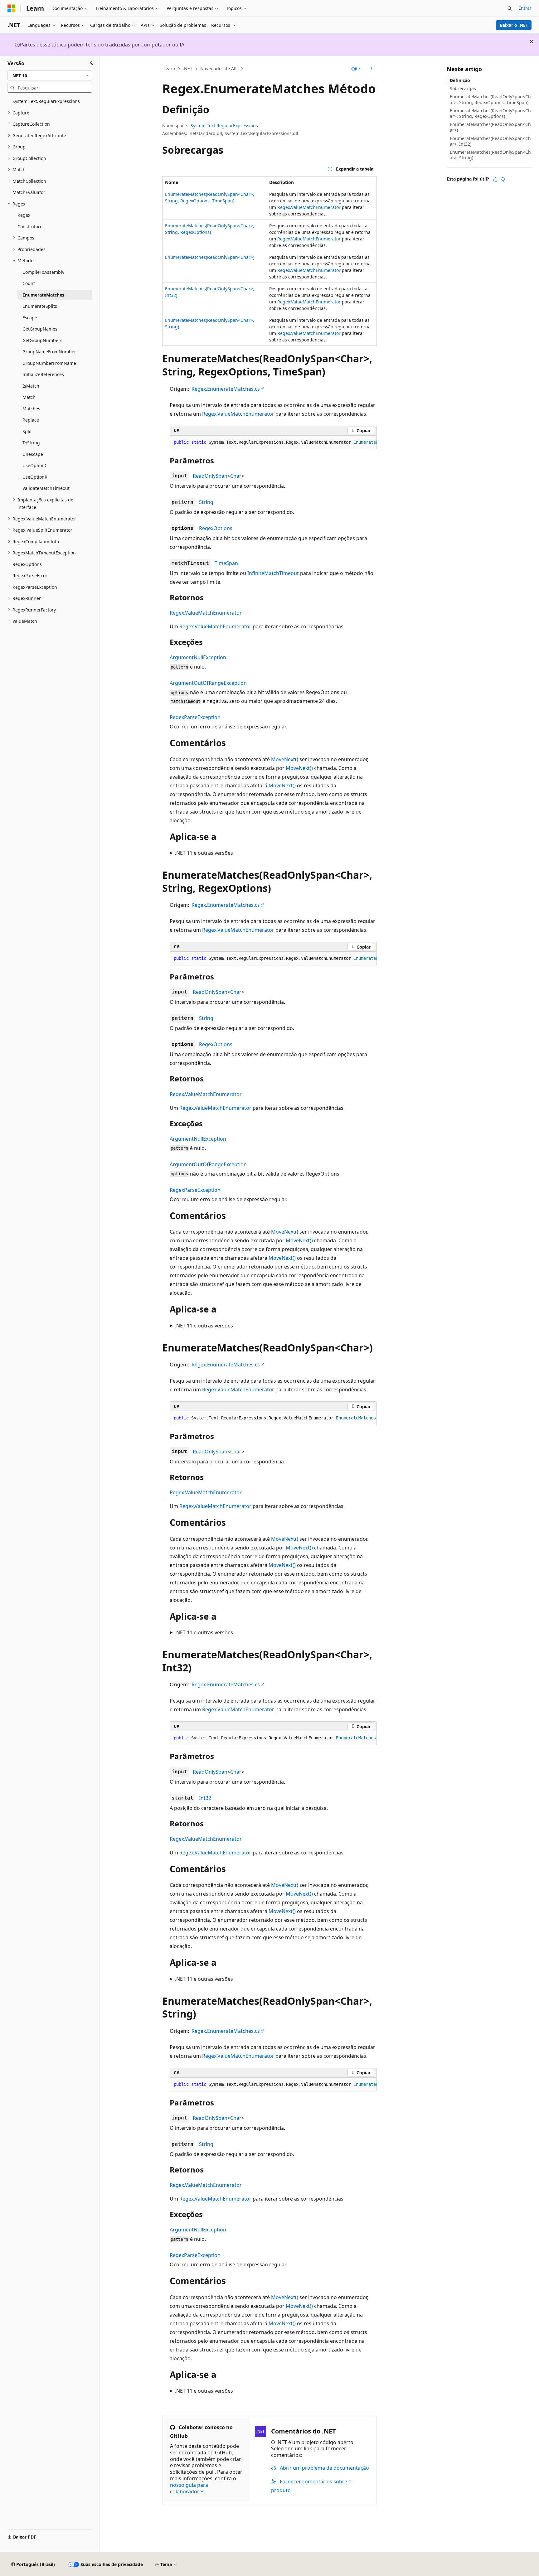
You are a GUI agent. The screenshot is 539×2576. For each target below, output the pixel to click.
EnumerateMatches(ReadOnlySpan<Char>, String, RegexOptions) (490, 113)
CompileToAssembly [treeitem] (43, 272)
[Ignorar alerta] (532, 41)
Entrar (525, 8)
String (206, 502)
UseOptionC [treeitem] (35, 465)
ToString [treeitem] (31, 443)
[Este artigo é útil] (495, 179)
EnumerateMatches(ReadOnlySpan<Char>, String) (490, 155)
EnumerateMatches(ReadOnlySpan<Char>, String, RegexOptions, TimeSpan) (490, 99)
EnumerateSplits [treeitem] (40, 306)
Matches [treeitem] (31, 409)
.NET (188, 68)
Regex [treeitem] (24, 215)
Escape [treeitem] (30, 318)
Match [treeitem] (29, 397)
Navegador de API (219, 68)
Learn (169, 68)
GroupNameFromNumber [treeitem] (49, 352)
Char (236, 476)
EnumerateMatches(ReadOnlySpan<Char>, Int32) (490, 141)
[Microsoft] (12, 8)
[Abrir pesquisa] (510, 8)
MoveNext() (285, 759)
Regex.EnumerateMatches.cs (226, 389)
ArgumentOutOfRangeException (208, 683)
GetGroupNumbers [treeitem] (42, 340)
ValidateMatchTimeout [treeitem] (46, 488)
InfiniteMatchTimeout (273, 573)
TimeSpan (226, 563)
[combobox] (50, 75)
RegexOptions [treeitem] (27, 564)
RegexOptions (216, 528)
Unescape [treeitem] (33, 454)
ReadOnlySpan (210, 476)
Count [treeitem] (29, 283)
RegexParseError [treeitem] (30, 575)
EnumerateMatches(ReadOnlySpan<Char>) (210, 257)
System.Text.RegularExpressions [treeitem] (46, 101)
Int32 (205, 1798)
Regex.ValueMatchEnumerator (309, 207)
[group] (273, 442)
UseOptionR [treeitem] (35, 477)
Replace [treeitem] (31, 420)
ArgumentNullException (198, 657)
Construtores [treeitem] (31, 227)
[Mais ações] (371, 69)
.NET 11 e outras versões (204, 853)
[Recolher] (92, 63)
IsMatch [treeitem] (31, 386)
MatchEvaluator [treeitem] (29, 192)
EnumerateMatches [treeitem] (43, 295)
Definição (460, 80)
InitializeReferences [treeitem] (43, 374)
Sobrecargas (463, 88)
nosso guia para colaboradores (189, 2488)
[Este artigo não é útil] (503, 179)
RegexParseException (195, 717)
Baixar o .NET (514, 25)
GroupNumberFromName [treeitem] (49, 363)
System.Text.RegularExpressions (224, 126)
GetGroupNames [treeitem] (40, 329)
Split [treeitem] (27, 431)
